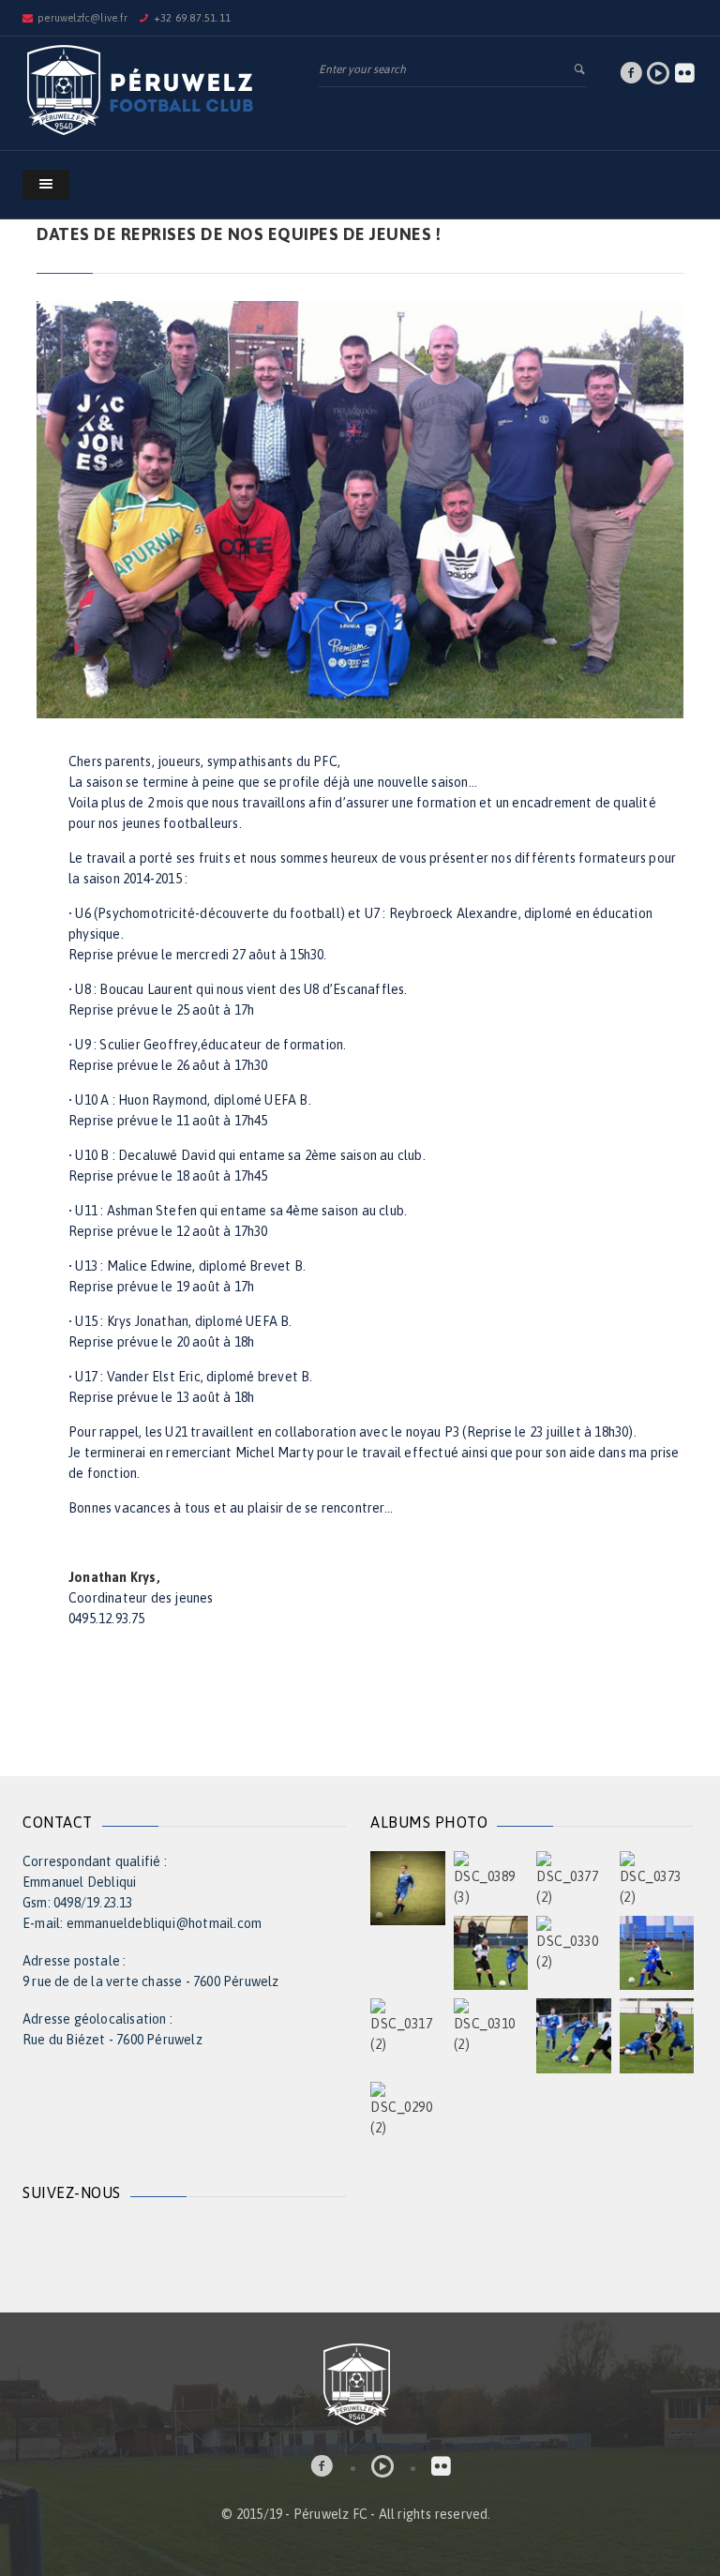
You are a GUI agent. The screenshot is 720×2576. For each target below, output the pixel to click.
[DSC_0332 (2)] (491, 1951)
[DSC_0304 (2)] (574, 2035)
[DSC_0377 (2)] (574, 1877)
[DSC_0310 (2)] (491, 2026)
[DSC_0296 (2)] (657, 2035)
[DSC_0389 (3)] (491, 1877)
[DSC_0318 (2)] (657, 1951)
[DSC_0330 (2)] (574, 1942)
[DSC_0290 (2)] (408, 2108)
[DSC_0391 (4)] (408, 1887)
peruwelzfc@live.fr (82, 18)
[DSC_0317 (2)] (408, 2026)
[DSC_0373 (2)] (657, 1877)
